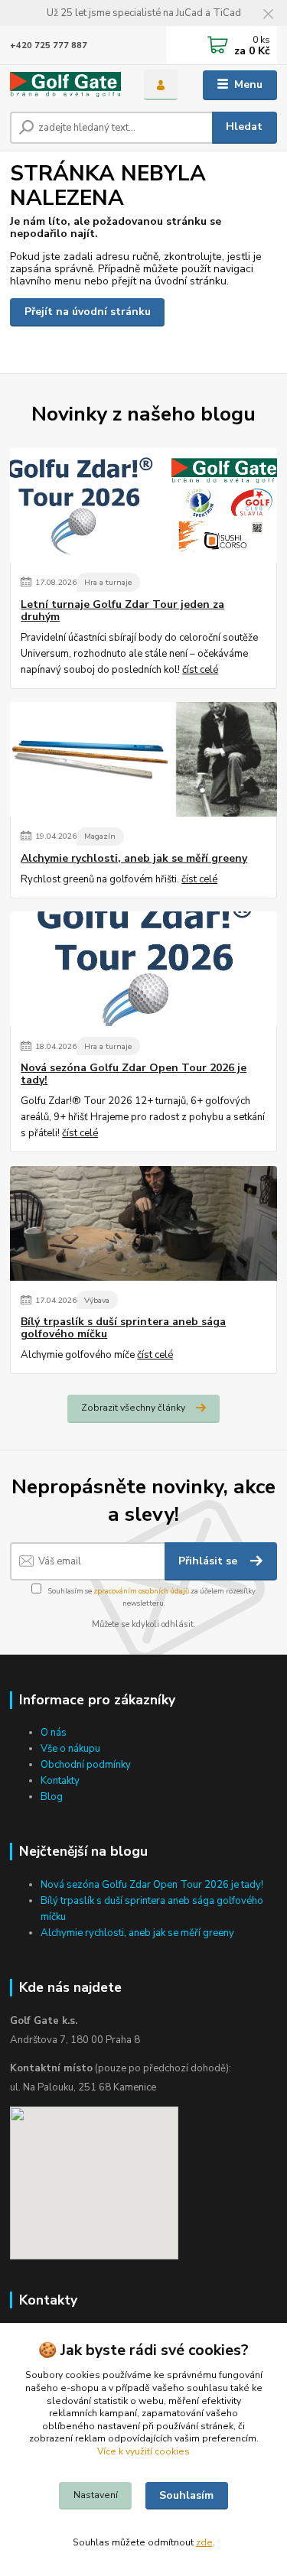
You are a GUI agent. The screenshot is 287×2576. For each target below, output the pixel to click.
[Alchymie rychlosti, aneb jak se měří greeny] (143, 759)
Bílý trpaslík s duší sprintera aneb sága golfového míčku (123, 1328)
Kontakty (60, 1781)
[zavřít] (268, 15)
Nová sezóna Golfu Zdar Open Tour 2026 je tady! (134, 1074)
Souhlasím (186, 2495)
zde (204, 2542)
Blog (52, 1797)
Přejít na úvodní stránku (88, 312)
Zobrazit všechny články (133, 1408)
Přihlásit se (209, 1561)
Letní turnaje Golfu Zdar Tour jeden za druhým (122, 611)
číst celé (200, 670)
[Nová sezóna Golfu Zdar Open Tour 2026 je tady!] (143, 969)
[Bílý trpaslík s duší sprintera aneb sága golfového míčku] (143, 1223)
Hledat (244, 127)
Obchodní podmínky (86, 1765)
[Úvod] (65, 85)
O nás (54, 1733)
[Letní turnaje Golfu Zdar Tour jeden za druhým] (143, 505)
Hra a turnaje (108, 582)
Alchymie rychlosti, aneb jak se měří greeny (134, 859)
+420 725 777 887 (49, 45)
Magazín (100, 836)
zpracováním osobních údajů (141, 1591)
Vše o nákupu (70, 1749)
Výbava (97, 1300)
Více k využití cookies (143, 2451)
